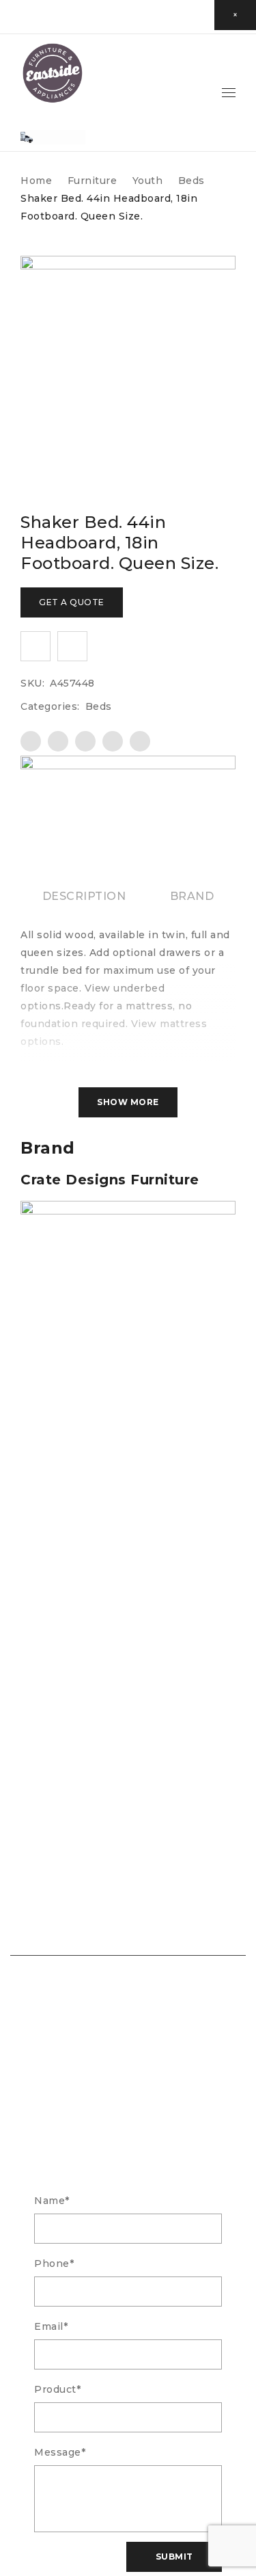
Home (36, 181)
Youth (148, 181)
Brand (192, 896)
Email (51, 2326)
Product (57, 2389)
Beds (191, 181)
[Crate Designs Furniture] (128, 765)
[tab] (84, 897)
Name (52, 2201)
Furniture (93, 181)
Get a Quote (72, 602)
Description (84, 896)
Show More (128, 1102)
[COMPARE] (72, 646)
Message (60, 2452)
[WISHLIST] (35, 646)
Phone (54, 2263)
